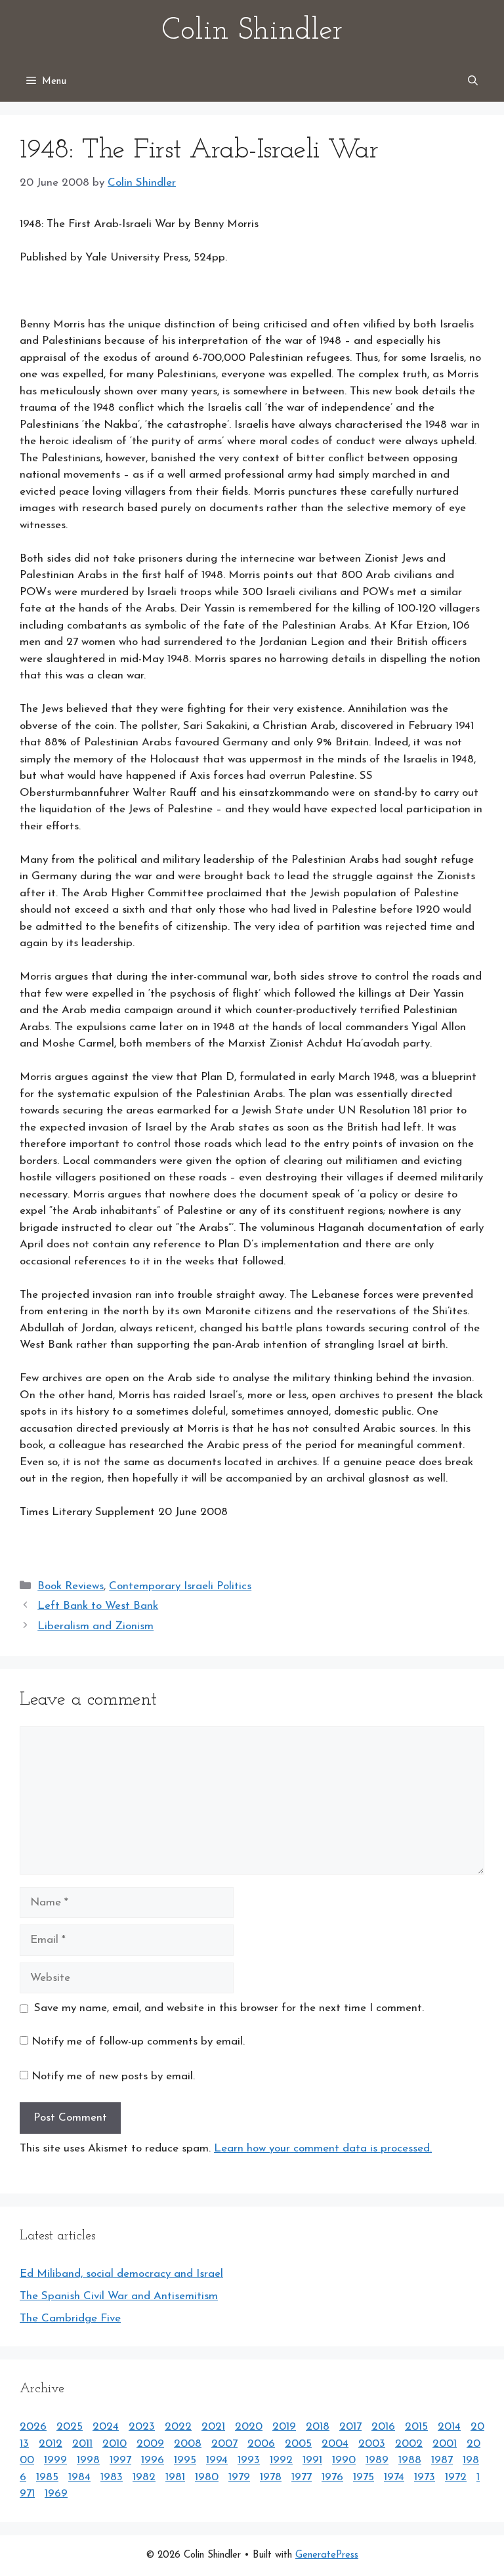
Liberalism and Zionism (95, 1626)
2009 (150, 2444)
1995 (185, 2460)
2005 (298, 2444)
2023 (142, 2427)
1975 (364, 2477)
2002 (409, 2444)
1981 (175, 2477)
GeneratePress (327, 2555)
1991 (312, 2460)
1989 (377, 2460)
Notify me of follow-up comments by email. (138, 2042)
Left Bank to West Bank (98, 1606)
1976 (332, 2477)
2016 (383, 2427)
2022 (178, 2427)
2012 (51, 2444)
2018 (318, 2427)
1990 (344, 2460)
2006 (261, 2444)
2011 (82, 2444)
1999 (55, 2460)
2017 (350, 2427)
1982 (144, 2477)
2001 (445, 2444)
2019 (284, 2427)
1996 (153, 2460)
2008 (188, 2444)
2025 (70, 2427)
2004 (335, 2444)
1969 (56, 2494)
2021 (213, 2427)
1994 (217, 2460)
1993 (249, 2460)
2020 (249, 2427)
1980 (207, 2477)
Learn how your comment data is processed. (323, 2149)
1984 (79, 2477)
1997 (120, 2460)
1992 (281, 2460)
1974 (394, 2477)
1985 (47, 2477)
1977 (302, 2477)
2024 (106, 2427)
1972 (456, 2477)
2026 (33, 2427)
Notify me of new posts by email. (113, 2076)
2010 (115, 2444)
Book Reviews (71, 1586)
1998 (88, 2460)
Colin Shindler (252, 31)
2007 (224, 2444)
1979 (239, 2477)
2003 (372, 2444)
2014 (449, 2427)
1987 (442, 2460)
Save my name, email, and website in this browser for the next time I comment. (229, 2008)
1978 (271, 2477)
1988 (410, 2460)
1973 (425, 2477)
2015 (416, 2427)
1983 (112, 2477)
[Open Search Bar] (473, 82)
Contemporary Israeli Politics (180, 1586)
